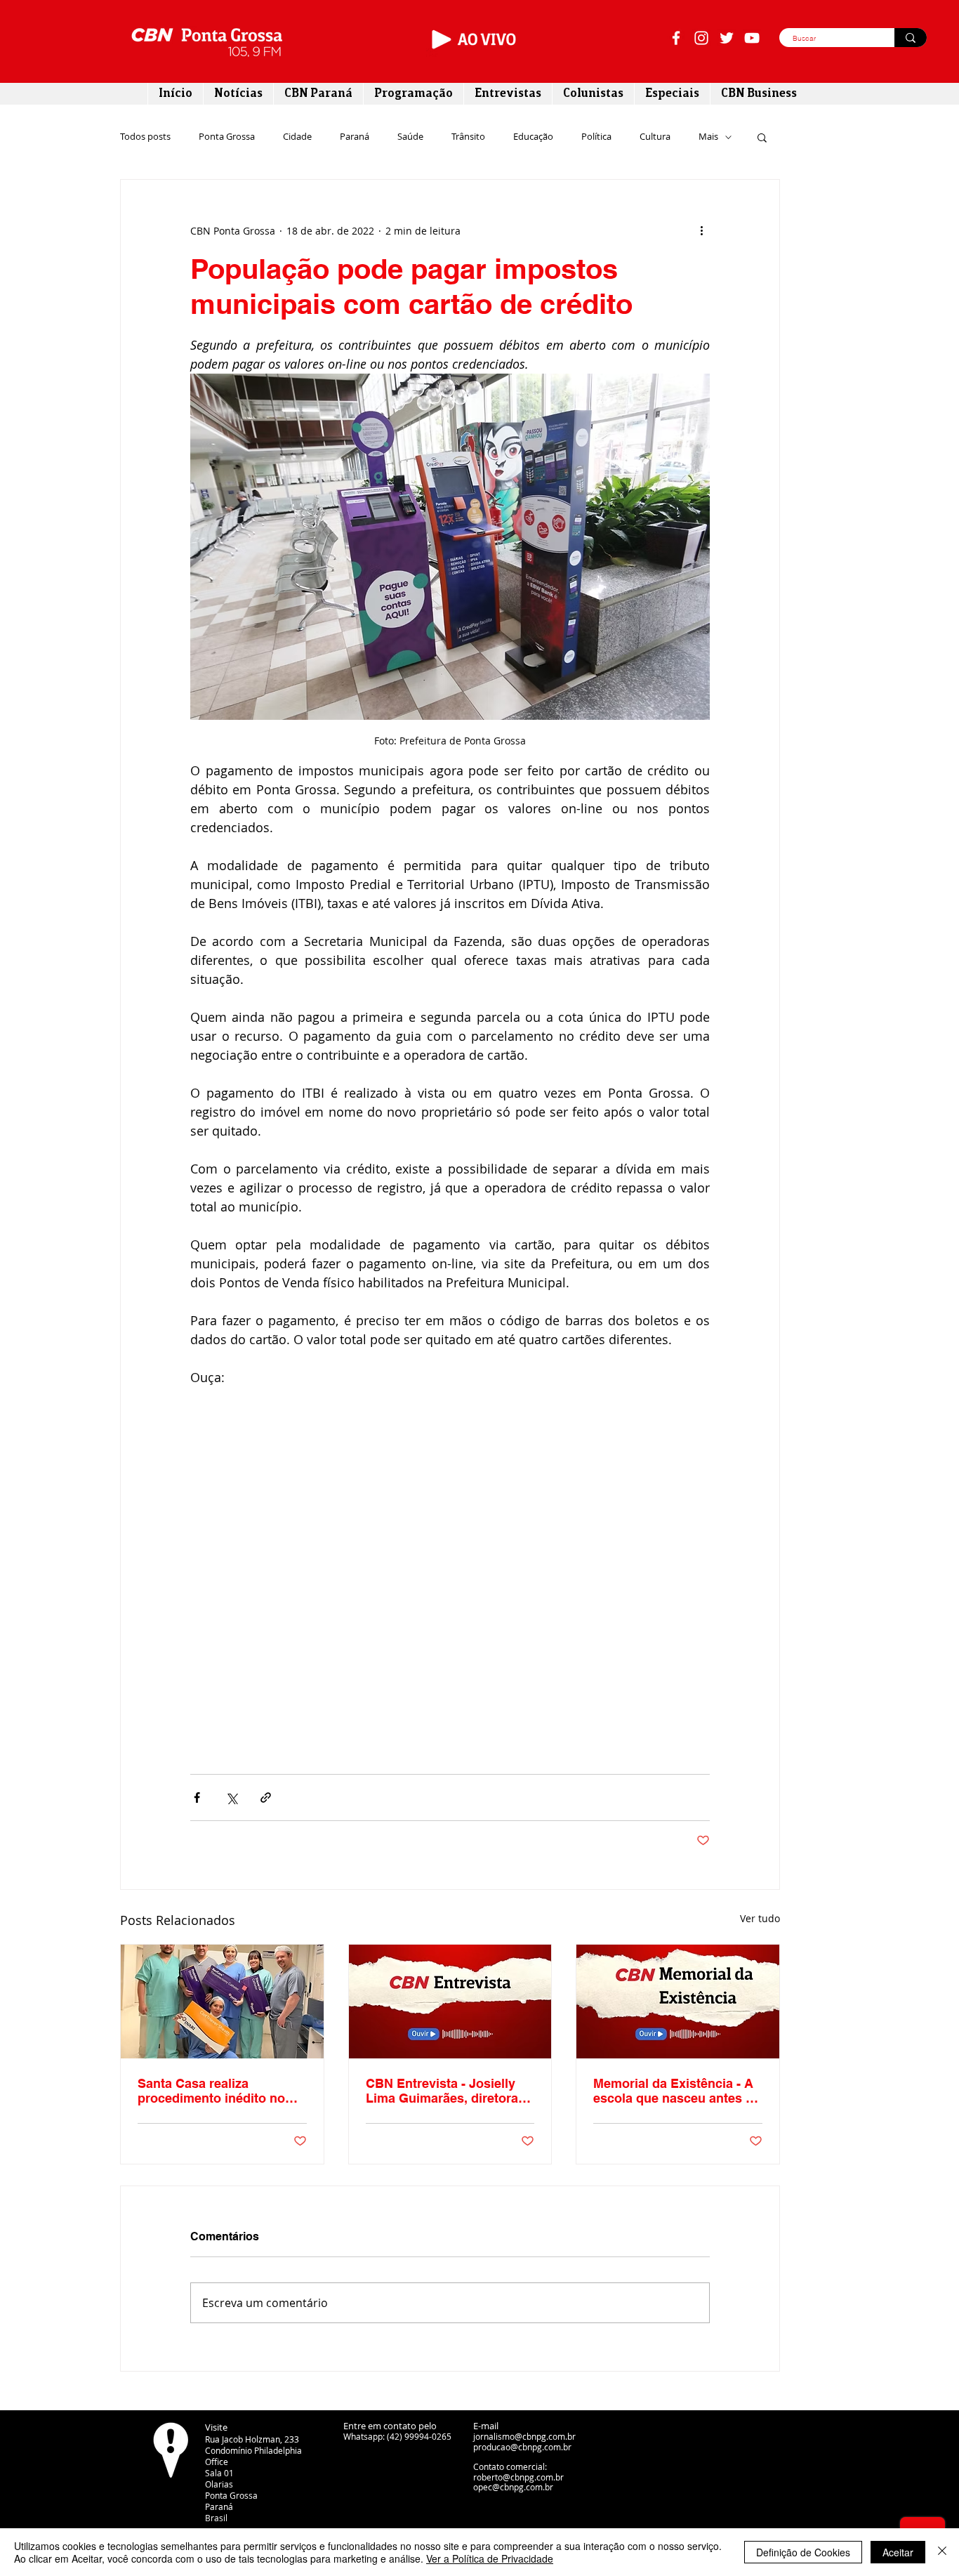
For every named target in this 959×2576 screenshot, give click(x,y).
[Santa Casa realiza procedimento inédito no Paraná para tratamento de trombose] (222, 2002)
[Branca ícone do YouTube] (752, 38)
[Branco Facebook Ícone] (676, 38)
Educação (533, 137)
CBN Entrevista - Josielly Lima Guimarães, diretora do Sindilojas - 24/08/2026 (442, 2091)
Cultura (655, 137)
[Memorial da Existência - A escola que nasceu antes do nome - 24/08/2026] (678, 2002)
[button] (762, 137)
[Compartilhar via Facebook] (197, 1798)
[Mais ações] (701, 230)
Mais (708, 137)
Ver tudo (760, 1918)
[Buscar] (911, 38)
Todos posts (145, 137)
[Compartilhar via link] (266, 1798)
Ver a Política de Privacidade (490, 2558)
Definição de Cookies (803, 2552)
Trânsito (468, 137)
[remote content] (450, 1564)
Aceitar (898, 2552)
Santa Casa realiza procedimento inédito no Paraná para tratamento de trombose (217, 2091)
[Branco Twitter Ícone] (727, 38)
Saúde (410, 137)
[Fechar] (942, 2552)
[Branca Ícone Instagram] (701, 38)
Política (596, 137)
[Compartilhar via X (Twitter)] (231, 1798)
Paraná (355, 137)
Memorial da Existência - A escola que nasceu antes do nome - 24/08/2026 (677, 2091)
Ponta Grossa (227, 137)
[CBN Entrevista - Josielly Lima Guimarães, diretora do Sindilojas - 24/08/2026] (450, 2002)
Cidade (297, 137)
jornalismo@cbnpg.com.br (524, 2436)
